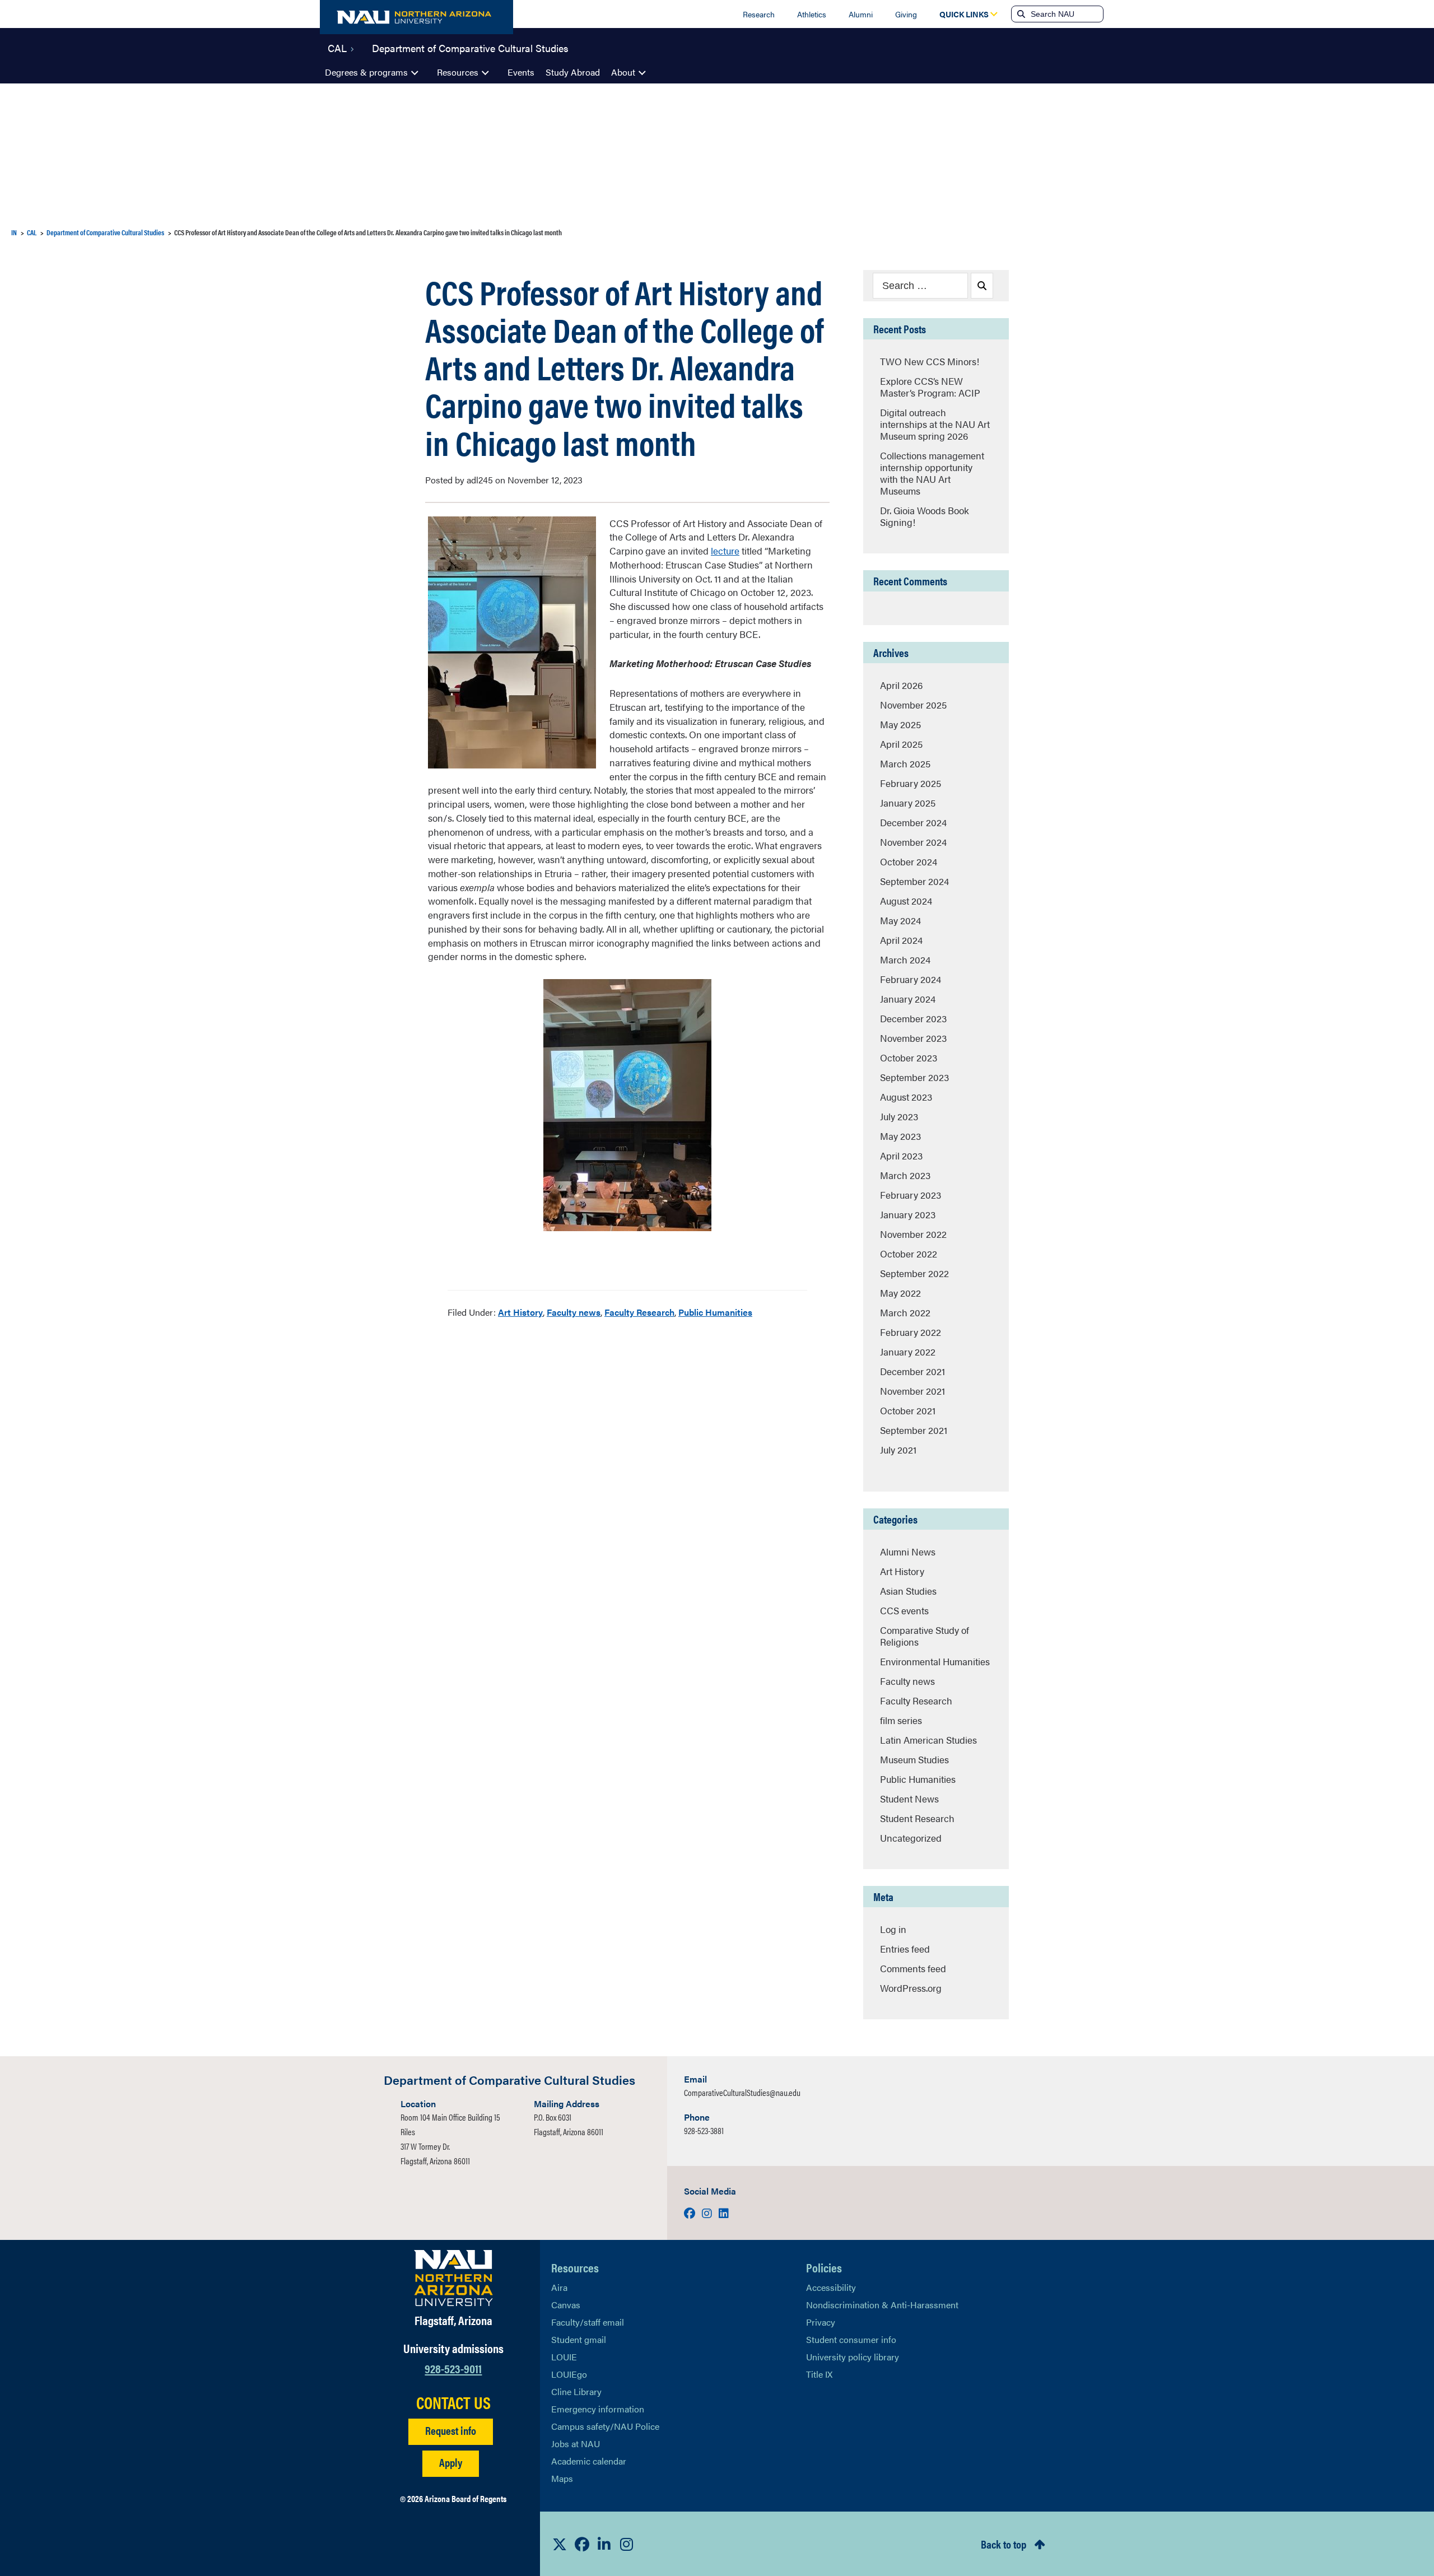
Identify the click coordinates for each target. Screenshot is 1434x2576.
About (623, 72)
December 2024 (913, 822)
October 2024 (909, 861)
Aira (559, 2287)
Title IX (819, 2374)
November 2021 (912, 1391)
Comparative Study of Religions (925, 1636)
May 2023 (900, 1136)
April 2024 (901, 940)
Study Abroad (573, 72)
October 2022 (909, 1254)
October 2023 (909, 1058)
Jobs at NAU (576, 2444)
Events (521, 72)
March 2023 (905, 1175)
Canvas (566, 2305)
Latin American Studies (928, 1740)
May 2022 (900, 1293)
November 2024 (913, 842)
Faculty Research (639, 1312)
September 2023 (914, 1077)
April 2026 (901, 685)
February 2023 (911, 1195)
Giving (906, 14)
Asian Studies (908, 1591)
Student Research (917, 1818)
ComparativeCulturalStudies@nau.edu (742, 2092)
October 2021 (908, 1410)
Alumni (861, 14)
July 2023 (899, 1116)
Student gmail (579, 2339)
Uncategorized (911, 1838)
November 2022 (913, 1234)
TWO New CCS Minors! (930, 361)
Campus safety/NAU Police (605, 2426)
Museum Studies (914, 1759)
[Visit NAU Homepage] (453, 2278)
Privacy (821, 2322)
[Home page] (416, 17)
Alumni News (908, 1552)
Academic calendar (589, 2461)
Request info (451, 2430)
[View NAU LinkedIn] (604, 2544)
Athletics (812, 14)
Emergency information (598, 2409)
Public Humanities (715, 1312)
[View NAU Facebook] (582, 2544)
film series (901, 1720)
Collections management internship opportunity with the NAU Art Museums (932, 473)
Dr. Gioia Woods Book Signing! (925, 516)
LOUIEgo (569, 2374)
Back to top (1004, 2544)
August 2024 (906, 901)
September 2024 (914, 881)
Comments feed (913, 1968)
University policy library (853, 2357)
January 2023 (908, 1214)
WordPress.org (911, 1988)
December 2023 (913, 1018)
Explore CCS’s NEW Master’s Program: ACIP (930, 387)
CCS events (904, 1610)
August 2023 (906, 1097)
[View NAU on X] (560, 2544)
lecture (725, 551)
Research (759, 14)
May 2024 (900, 920)
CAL (337, 47)
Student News (909, 1799)
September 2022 (914, 1273)
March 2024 (905, 959)
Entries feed (905, 1949)
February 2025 (911, 783)
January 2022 (908, 1352)
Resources (458, 72)
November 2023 (913, 1038)
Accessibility (831, 2287)
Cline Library (576, 2391)
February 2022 (911, 1332)
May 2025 (900, 724)
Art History (520, 1312)
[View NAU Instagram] (627, 2544)
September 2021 (914, 1430)
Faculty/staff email (588, 2322)
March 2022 (905, 1312)
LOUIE (564, 2357)
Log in (893, 1929)
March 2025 (905, 763)
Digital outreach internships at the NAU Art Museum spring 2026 (935, 424)
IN (14, 232)
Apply (451, 2462)
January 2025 (908, 803)
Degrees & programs (366, 72)
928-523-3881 (704, 2130)
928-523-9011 (453, 2368)
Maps (562, 2478)
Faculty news (574, 1312)
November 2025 (913, 705)
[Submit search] (1020, 14)
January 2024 (908, 999)
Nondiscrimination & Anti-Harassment (882, 2305)
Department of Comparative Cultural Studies (470, 47)
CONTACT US (453, 2402)
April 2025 (901, 744)
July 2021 (898, 1450)
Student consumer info (851, 2339)
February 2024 (911, 979)
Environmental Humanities (935, 1661)
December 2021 (912, 1371)
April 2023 (901, 1156)
